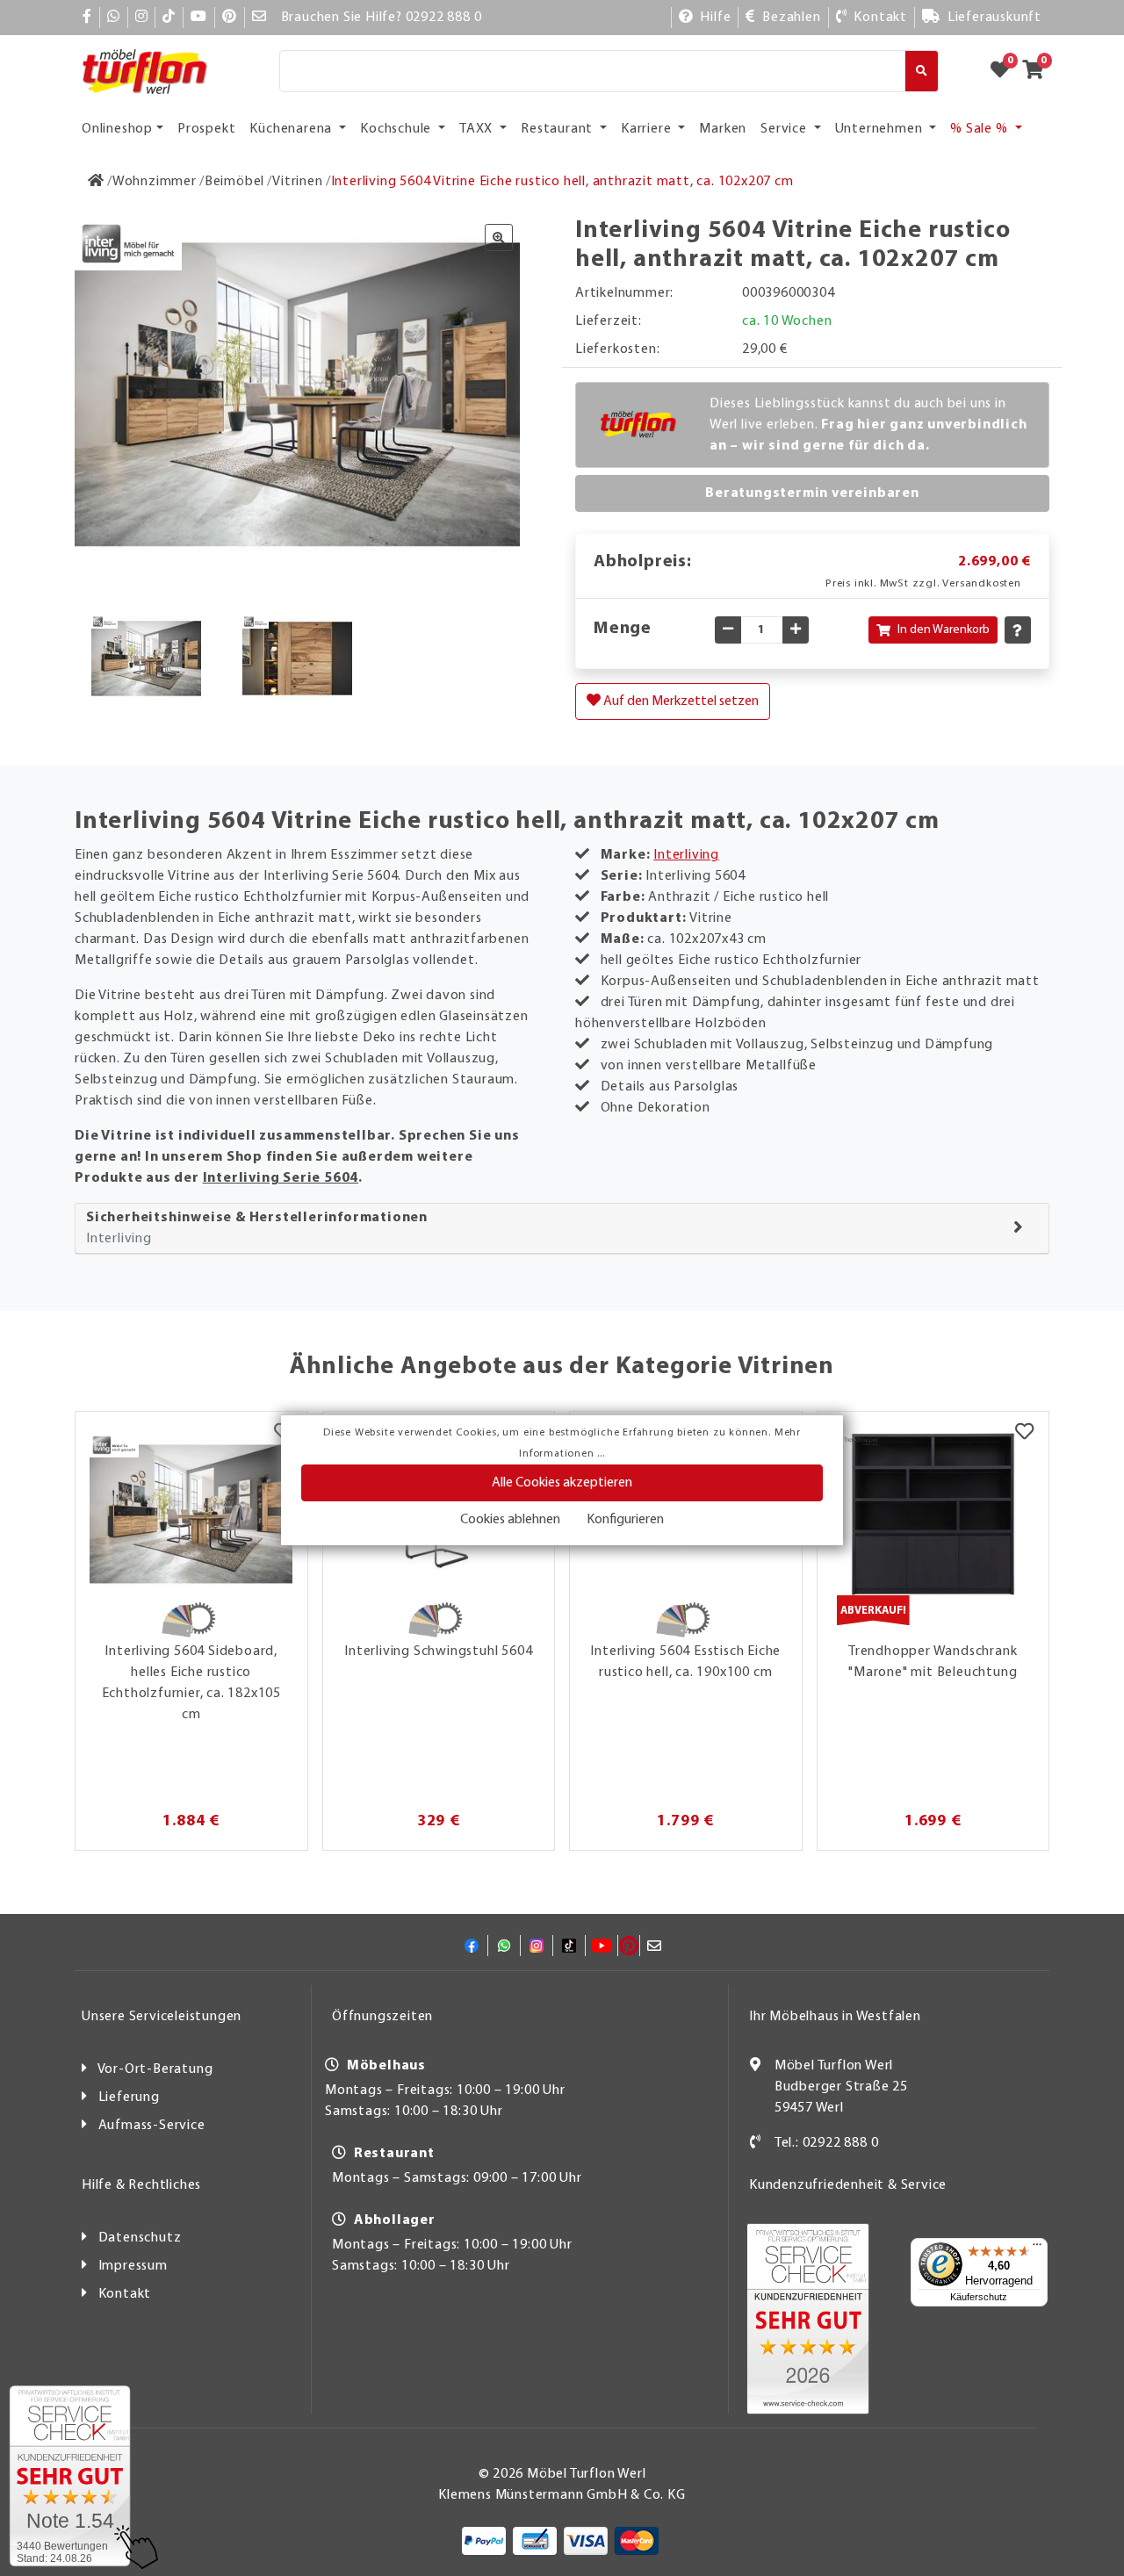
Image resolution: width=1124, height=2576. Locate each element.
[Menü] (1037, 2249)
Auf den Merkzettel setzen (680, 702)
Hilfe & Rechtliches (141, 2185)
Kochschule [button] (397, 129)
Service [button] (785, 129)
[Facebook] (87, 18)
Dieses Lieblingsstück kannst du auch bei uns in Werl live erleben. (868, 425)
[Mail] (259, 18)
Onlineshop (117, 129)
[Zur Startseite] (96, 182)
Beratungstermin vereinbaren (812, 493)
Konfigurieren (625, 1520)
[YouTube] (199, 18)
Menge (623, 629)
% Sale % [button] (980, 129)
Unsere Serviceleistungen (162, 2017)
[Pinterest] (230, 18)
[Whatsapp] (114, 18)
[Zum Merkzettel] (1005, 71)
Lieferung (129, 2097)
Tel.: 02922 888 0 (827, 2143)
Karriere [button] (648, 129)
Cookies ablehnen (510, 1520)
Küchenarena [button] (292, 129)
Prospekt (206, 129)
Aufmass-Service (152, 2126)
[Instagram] (142, 18)
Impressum (133, 2266)
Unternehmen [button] (881, 129)
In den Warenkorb (944, 630)
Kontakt (125, 2294)
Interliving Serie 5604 (281, 1178)
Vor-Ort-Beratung (155, 2069)
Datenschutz (140, 2238)
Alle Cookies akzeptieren (562, 1483)
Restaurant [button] (558, 129)
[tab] (562, 1229)
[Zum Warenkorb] (1038, 71)
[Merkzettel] (1024, 1434)
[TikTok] (169, 18)
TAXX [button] (478, 129)
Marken (723, 129)
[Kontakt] (756, 2143)
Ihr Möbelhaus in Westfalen (835, 2017)
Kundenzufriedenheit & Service (848, 2185)
